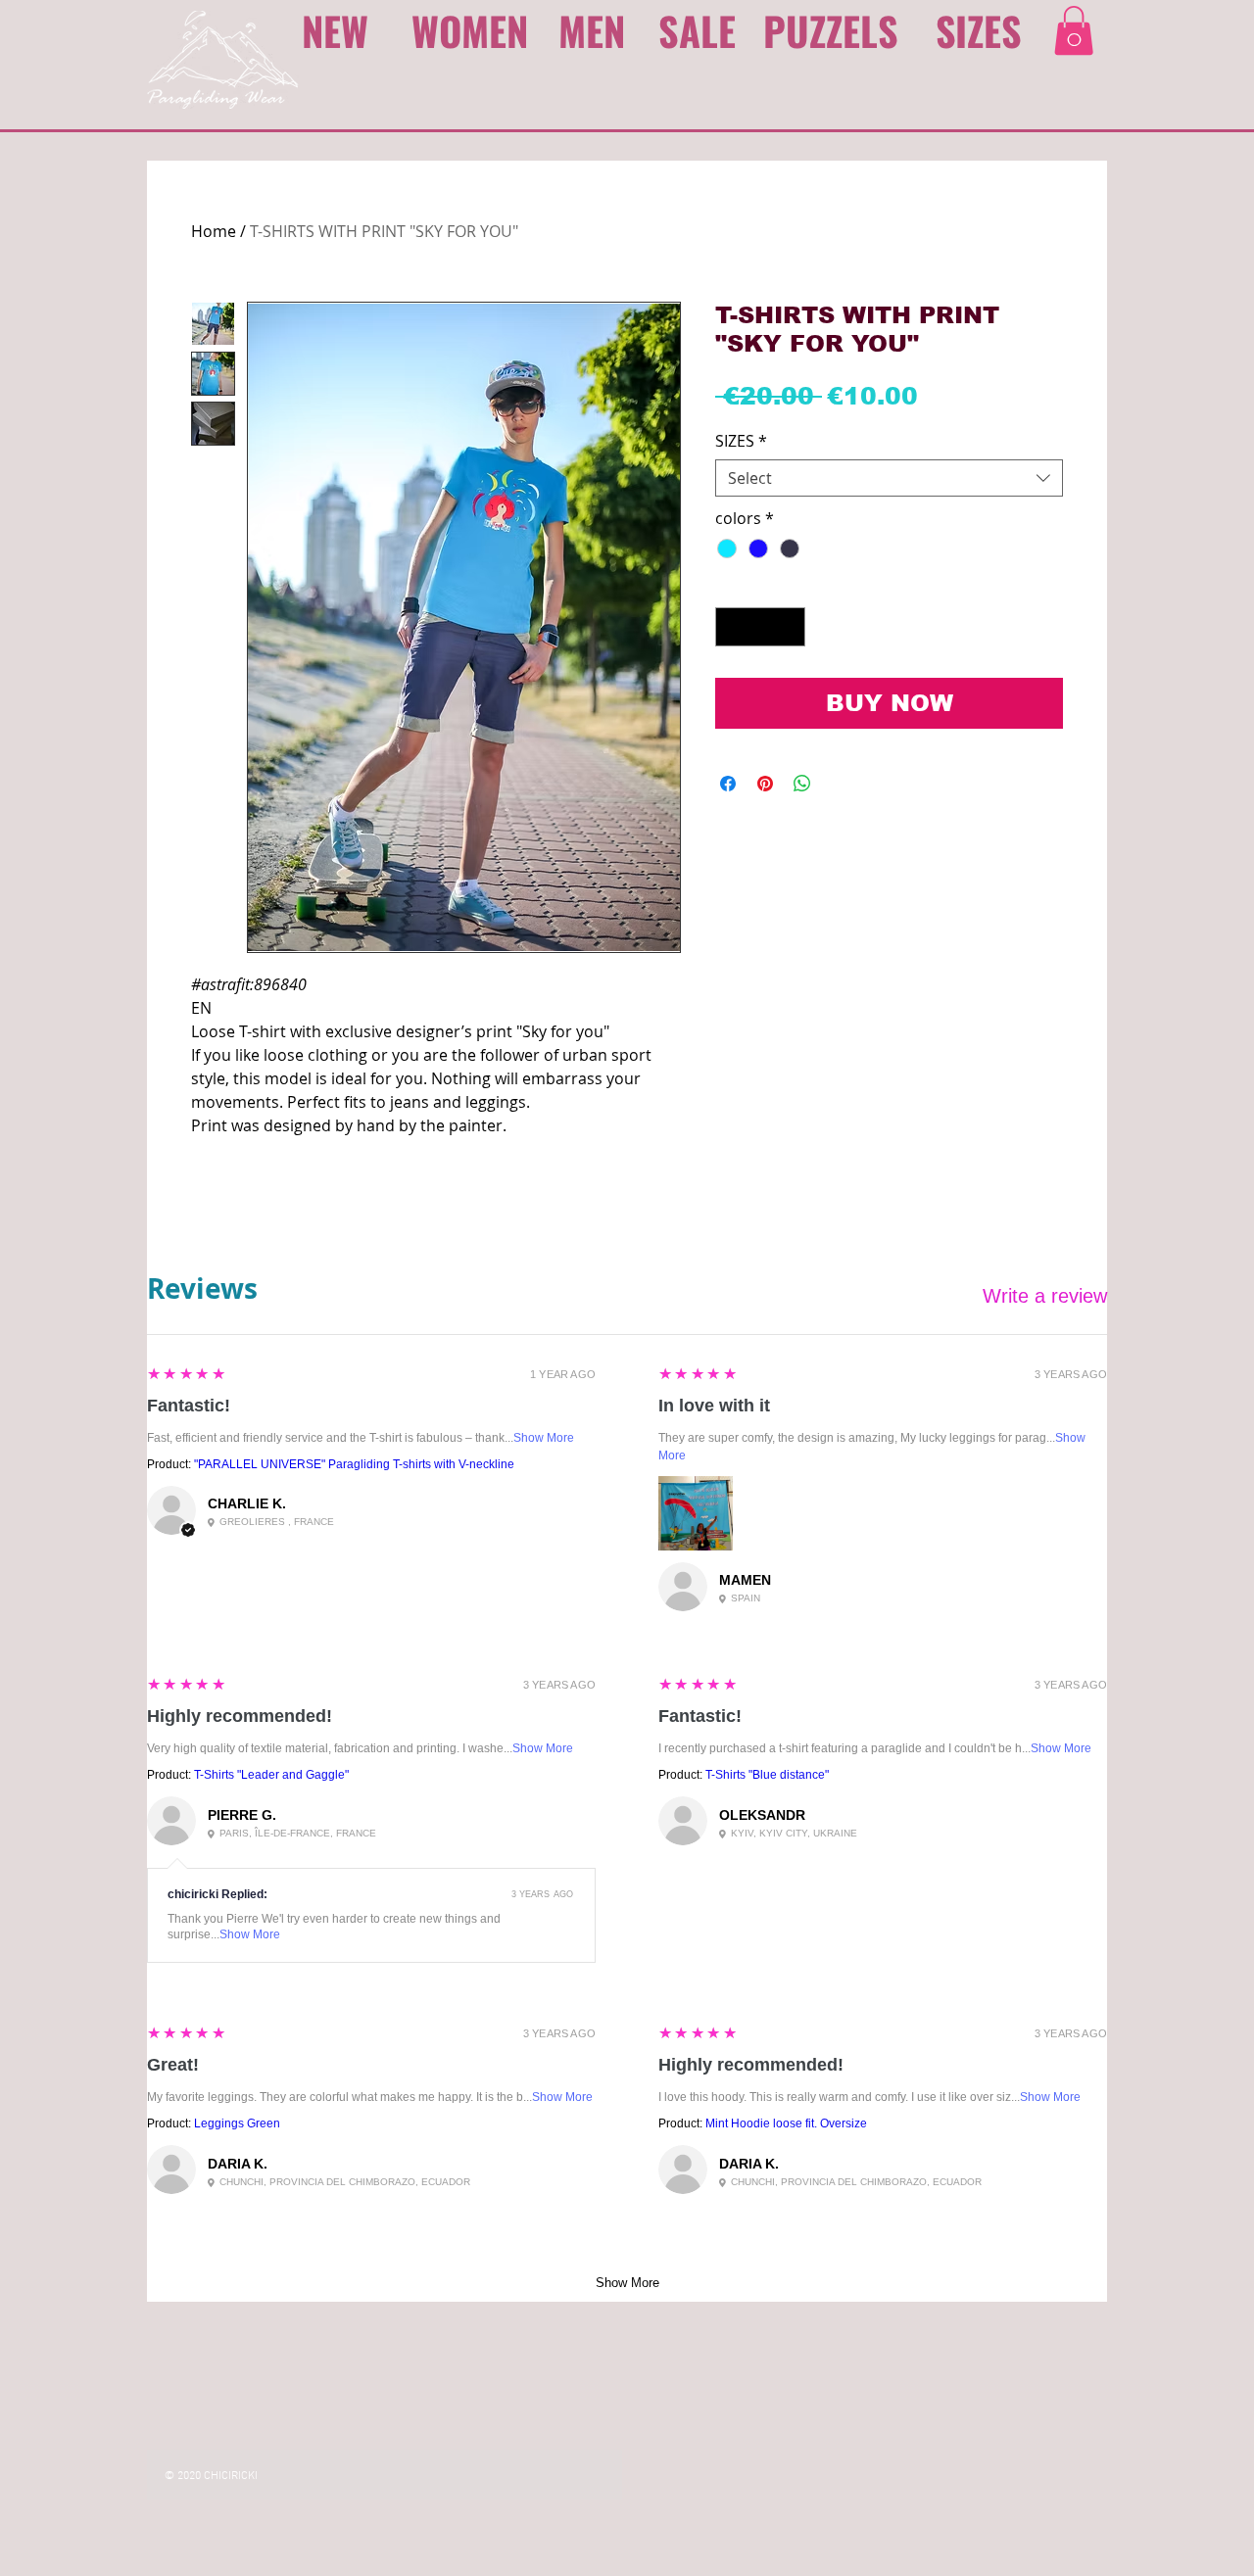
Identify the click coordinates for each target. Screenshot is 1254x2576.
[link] (1074, 30)
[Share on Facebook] (728, 784)
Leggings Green (237, 2123)
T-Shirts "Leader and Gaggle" (271, 1775)
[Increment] (789, 627)
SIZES (741, 441)
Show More (544, 1438)
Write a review (1045, 1296)
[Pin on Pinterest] (765, 784)
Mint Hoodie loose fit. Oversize (786, 2123)
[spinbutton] (760, 627)
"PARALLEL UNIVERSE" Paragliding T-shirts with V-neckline (354, 1464)
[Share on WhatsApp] (802, 784)
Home (214, 231)
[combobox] (889, 478)
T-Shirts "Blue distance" (767, 1775)
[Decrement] (732, 627)
